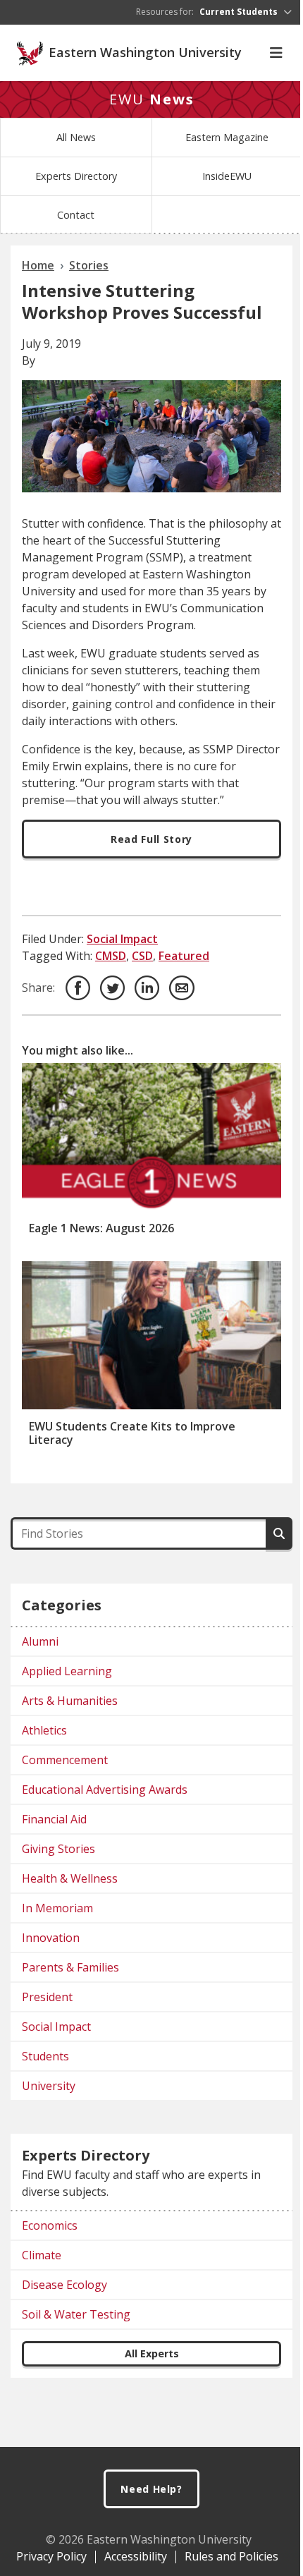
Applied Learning (67, 1671)
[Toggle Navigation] (276, 53)
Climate (42, 2255)
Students (45, 2056)
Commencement (65, 1760)
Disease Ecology (64, 2285)
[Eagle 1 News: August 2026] (151, 1137)
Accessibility (136, 2556)
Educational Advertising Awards (105, 1790)
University (49, 2086)
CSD (142, 956)
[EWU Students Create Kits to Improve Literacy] (151, 1335)
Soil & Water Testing (76, 2314)
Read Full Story (151, 839)
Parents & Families (70, 1967)
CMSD (111, 956)
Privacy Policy (51, 2556)
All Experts (152, 2353)
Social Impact (122, 939)
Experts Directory (76, 176)
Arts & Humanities (70, 1701)
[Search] (279, 1533)
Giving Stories (58, 1849)
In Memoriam (57, 1908)
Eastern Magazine (227, 137)
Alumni (40, 1641)
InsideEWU (227, 176)
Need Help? (151, 2489)
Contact (76, 215)
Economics (50, 2225)
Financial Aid (54, 1819)
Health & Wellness (70, 1878)
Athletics (44, 1730)
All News (76, 137)
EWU (152, 99)
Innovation (51, 1938)
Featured (184, 956)
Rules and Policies (231, 2556)
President (47, 1997)
